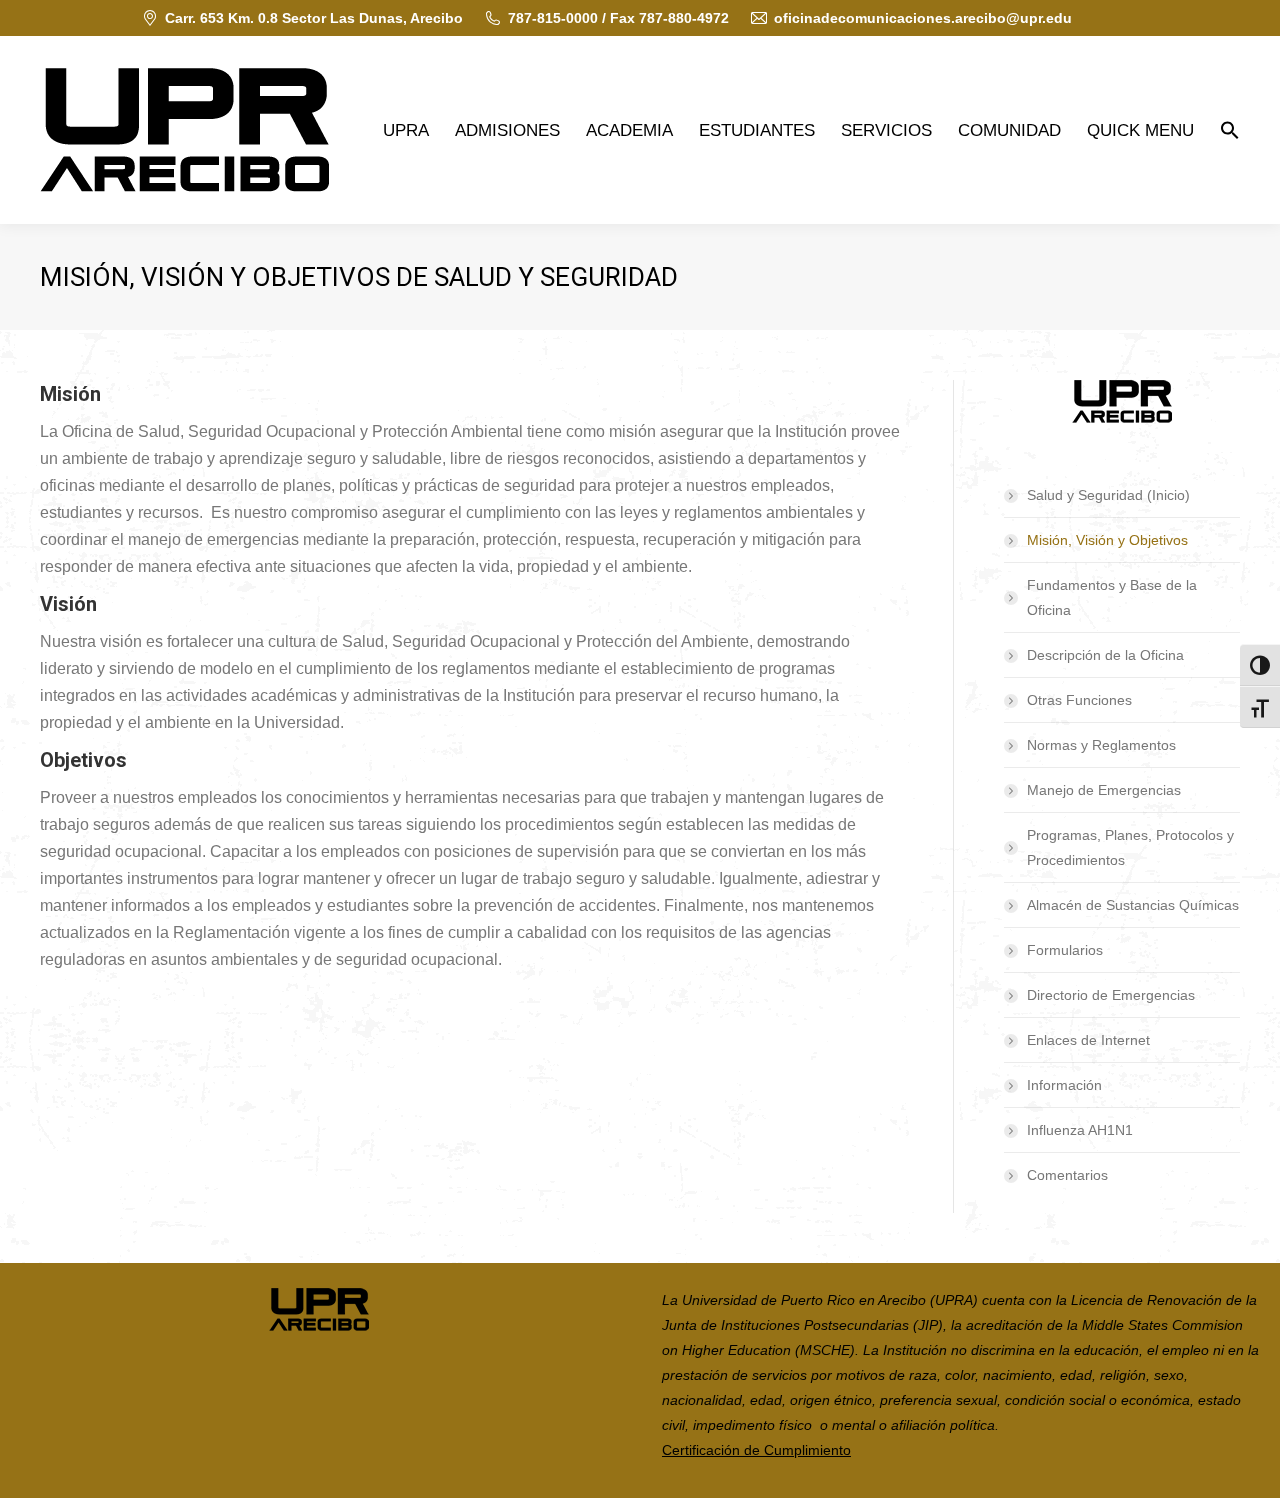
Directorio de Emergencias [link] (1111, 995)
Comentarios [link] (1067, 1175)
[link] (184, 130)
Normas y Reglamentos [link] (1101, 745)
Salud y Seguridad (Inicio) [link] (1108, 495)
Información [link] (1064, 1085)
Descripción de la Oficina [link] (1105, 655)
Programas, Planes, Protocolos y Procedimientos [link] (1130, 847)
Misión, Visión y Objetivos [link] (1107, 540)
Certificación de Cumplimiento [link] (756, 1450)
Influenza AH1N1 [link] (1080, 1130)
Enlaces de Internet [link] (1088, 1040)
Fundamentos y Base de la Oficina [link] (1112, 597)
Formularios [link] (1065, 950)
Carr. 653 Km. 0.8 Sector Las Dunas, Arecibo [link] (314, 18)
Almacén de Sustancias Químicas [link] (1133, 905)
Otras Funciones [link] (1079, 700)
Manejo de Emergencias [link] (1104, 790)
